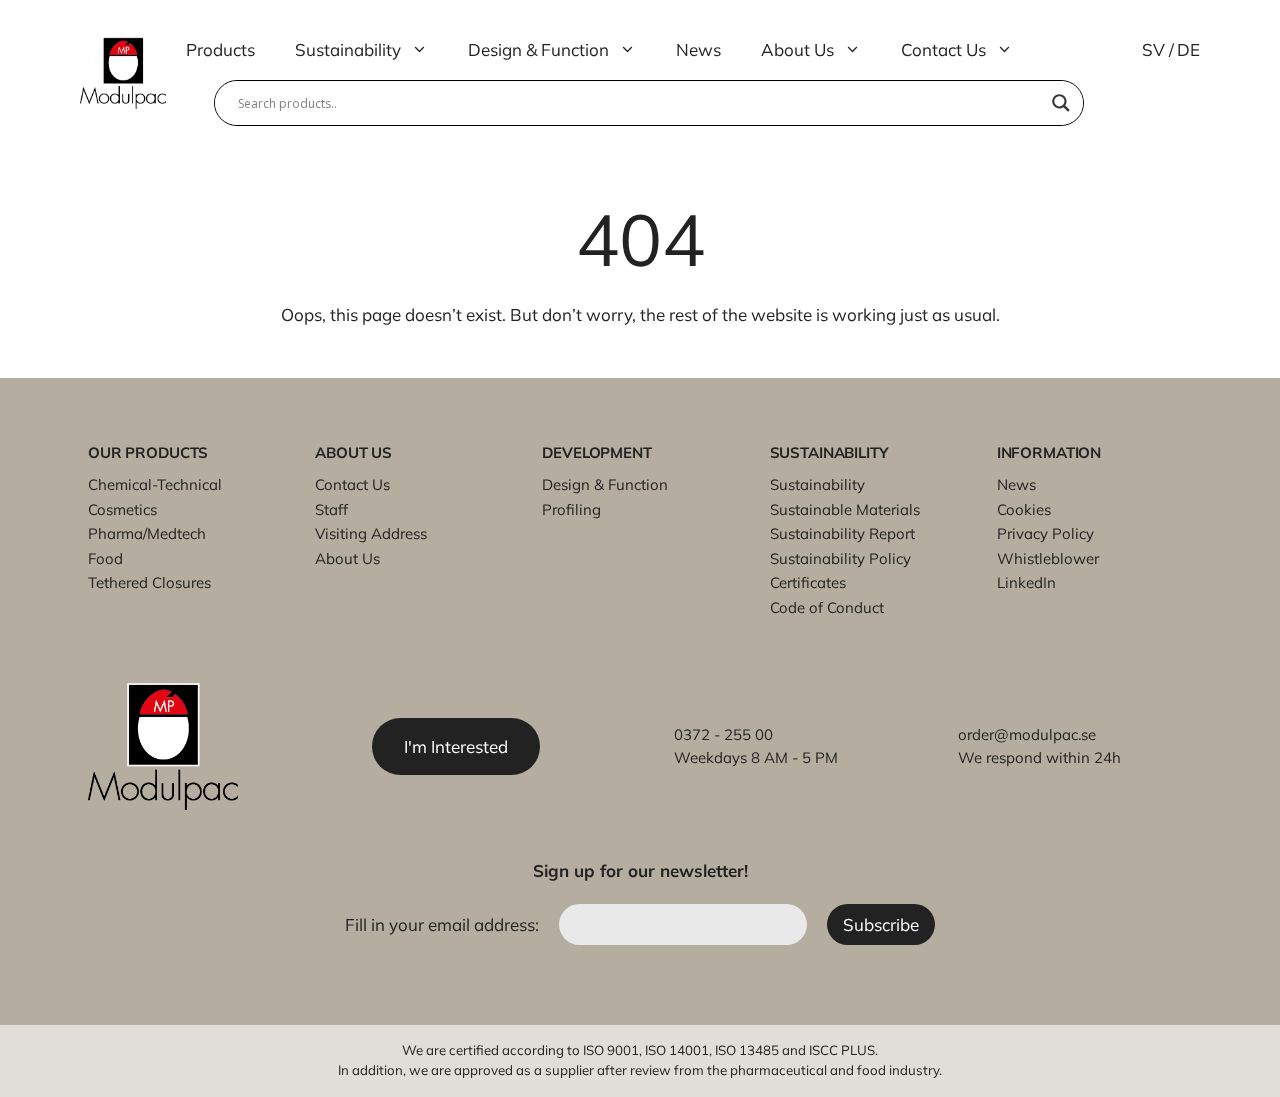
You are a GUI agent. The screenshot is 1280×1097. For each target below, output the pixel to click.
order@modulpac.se (1027, 734)
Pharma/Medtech (147, 533)
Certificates (808, 582)
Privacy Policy (1045, 533)
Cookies (1024, 509)
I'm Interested (456, 746)
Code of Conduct (827, 607)
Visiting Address (371, 533)
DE (1188, 49)
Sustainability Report (842, 533)
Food (105, 558)
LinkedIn (1026, 582)
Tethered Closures (149, 582)
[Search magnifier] (1061, 103)
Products (220, 49)
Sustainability (348, 49)
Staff (331, 509)
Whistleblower (1048, 558)
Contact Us (943, 49)
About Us (797, 49)
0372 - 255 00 (723, 734)
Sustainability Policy (840, 558)
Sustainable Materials (845, 509)
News (698, 49)
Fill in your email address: (444, 924)
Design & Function (538, 49)
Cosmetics (122, 509)
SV (1153, 49)
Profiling (571, 509)
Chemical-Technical (155, 484)
